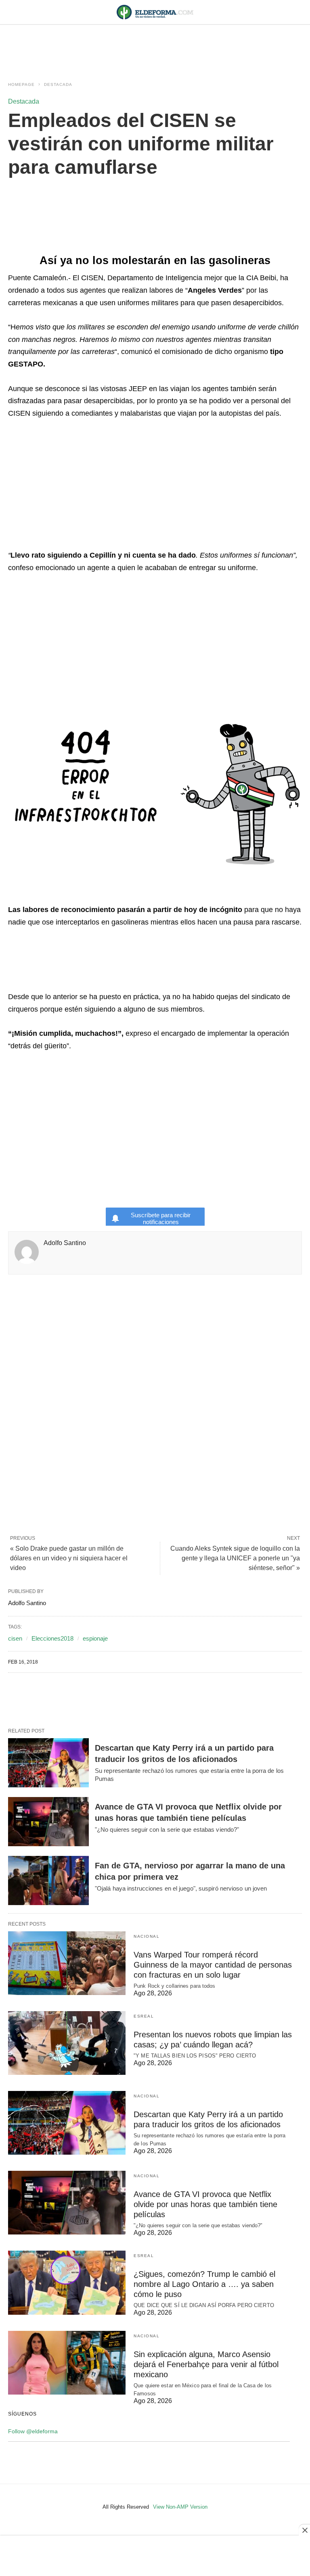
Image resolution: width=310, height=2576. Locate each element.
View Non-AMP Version (180, 2507)
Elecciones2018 (52, 1638)
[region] (155, 45)
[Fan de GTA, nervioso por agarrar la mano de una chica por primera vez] (48, 1880)
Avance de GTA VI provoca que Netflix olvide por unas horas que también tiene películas (205, 2204)
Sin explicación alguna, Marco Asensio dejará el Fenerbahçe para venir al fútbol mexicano (206, 2364)
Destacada (58, 84)
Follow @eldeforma (33, 2431)
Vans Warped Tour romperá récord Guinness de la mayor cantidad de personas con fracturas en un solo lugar (213, 1965)
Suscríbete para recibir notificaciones (161, 1218)
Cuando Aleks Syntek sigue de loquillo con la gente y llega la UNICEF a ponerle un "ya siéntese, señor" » (235, 1558)
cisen (15, 1638)
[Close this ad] (304, 2530)
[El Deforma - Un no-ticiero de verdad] (155, 12)
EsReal (144, 2016)
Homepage (21, 84)
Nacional (147, 1936)
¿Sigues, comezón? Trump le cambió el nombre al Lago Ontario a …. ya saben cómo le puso (204, 2284)
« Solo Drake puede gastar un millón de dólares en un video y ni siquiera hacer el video (69, 1558)
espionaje (95, 1638)
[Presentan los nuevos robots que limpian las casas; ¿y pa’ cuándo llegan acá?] (67, 2043)
